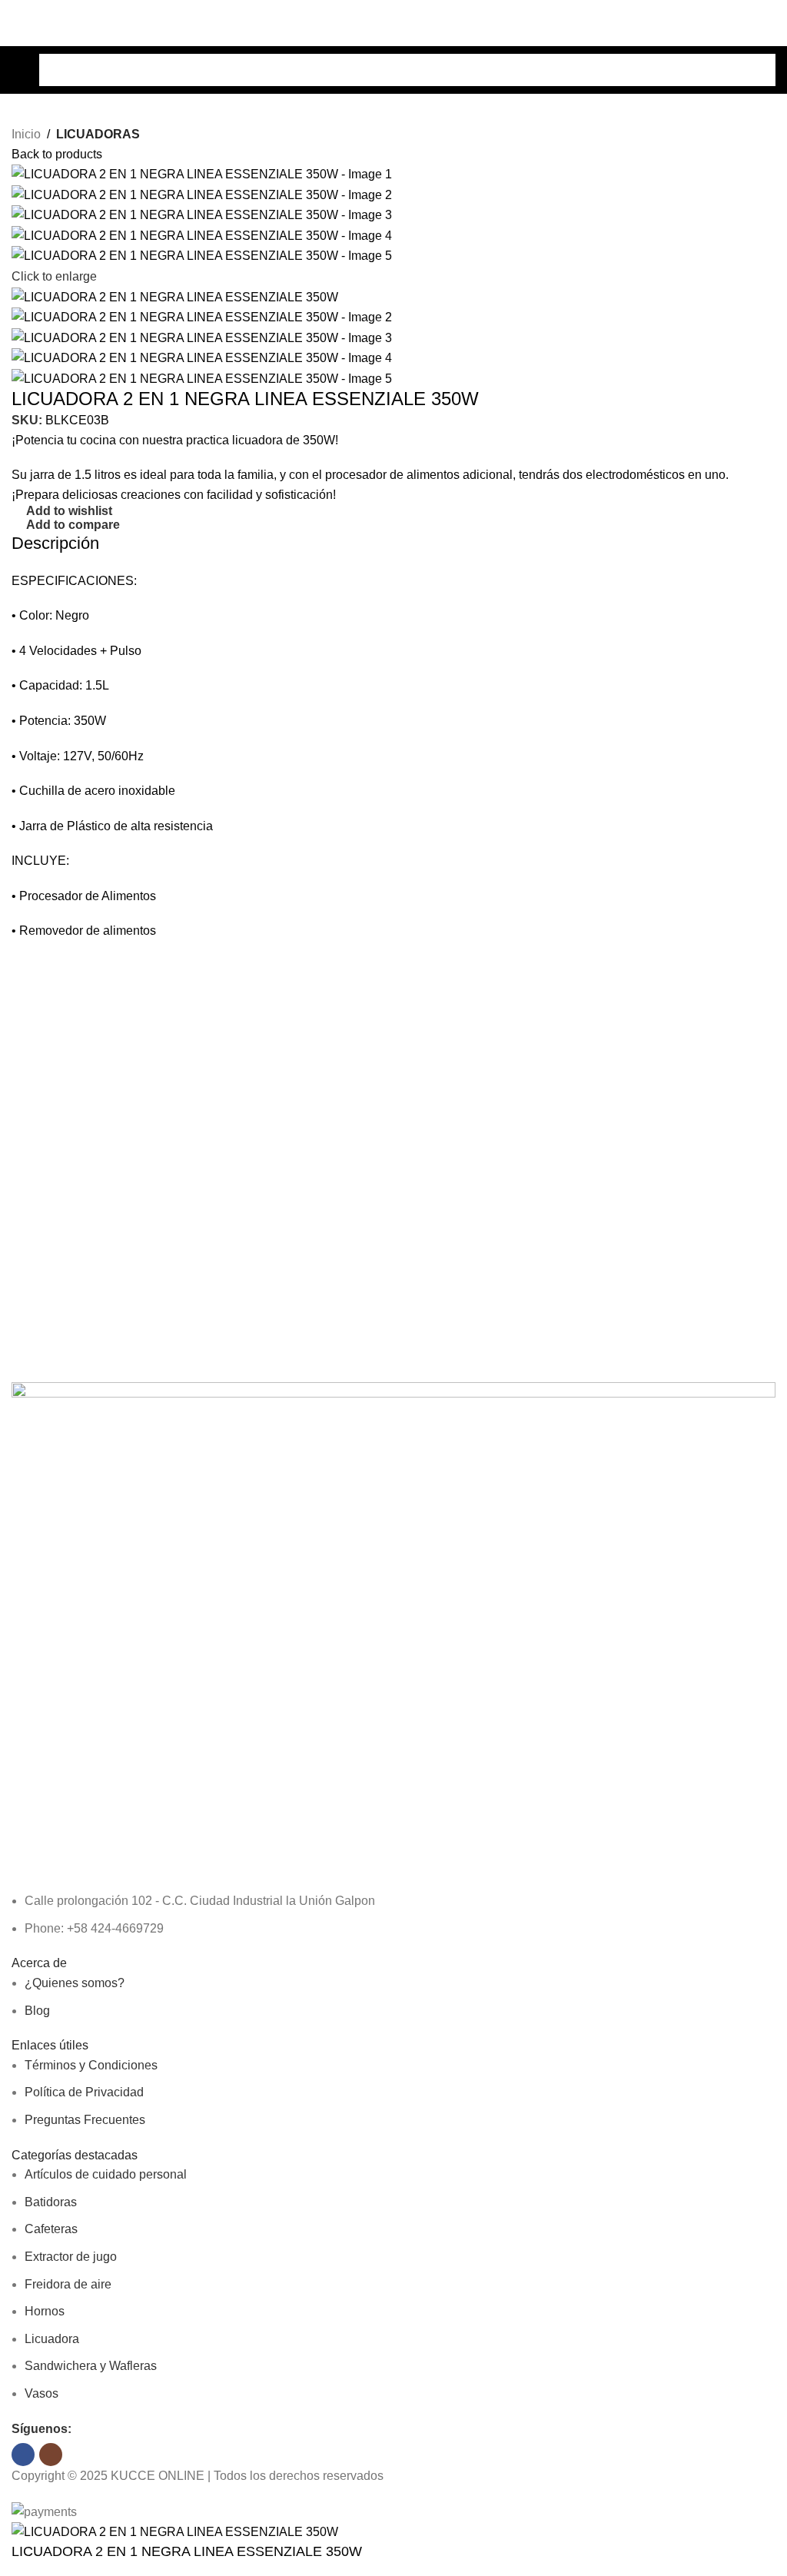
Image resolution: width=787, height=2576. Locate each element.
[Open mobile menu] (18, 70)
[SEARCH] (759, 70)
